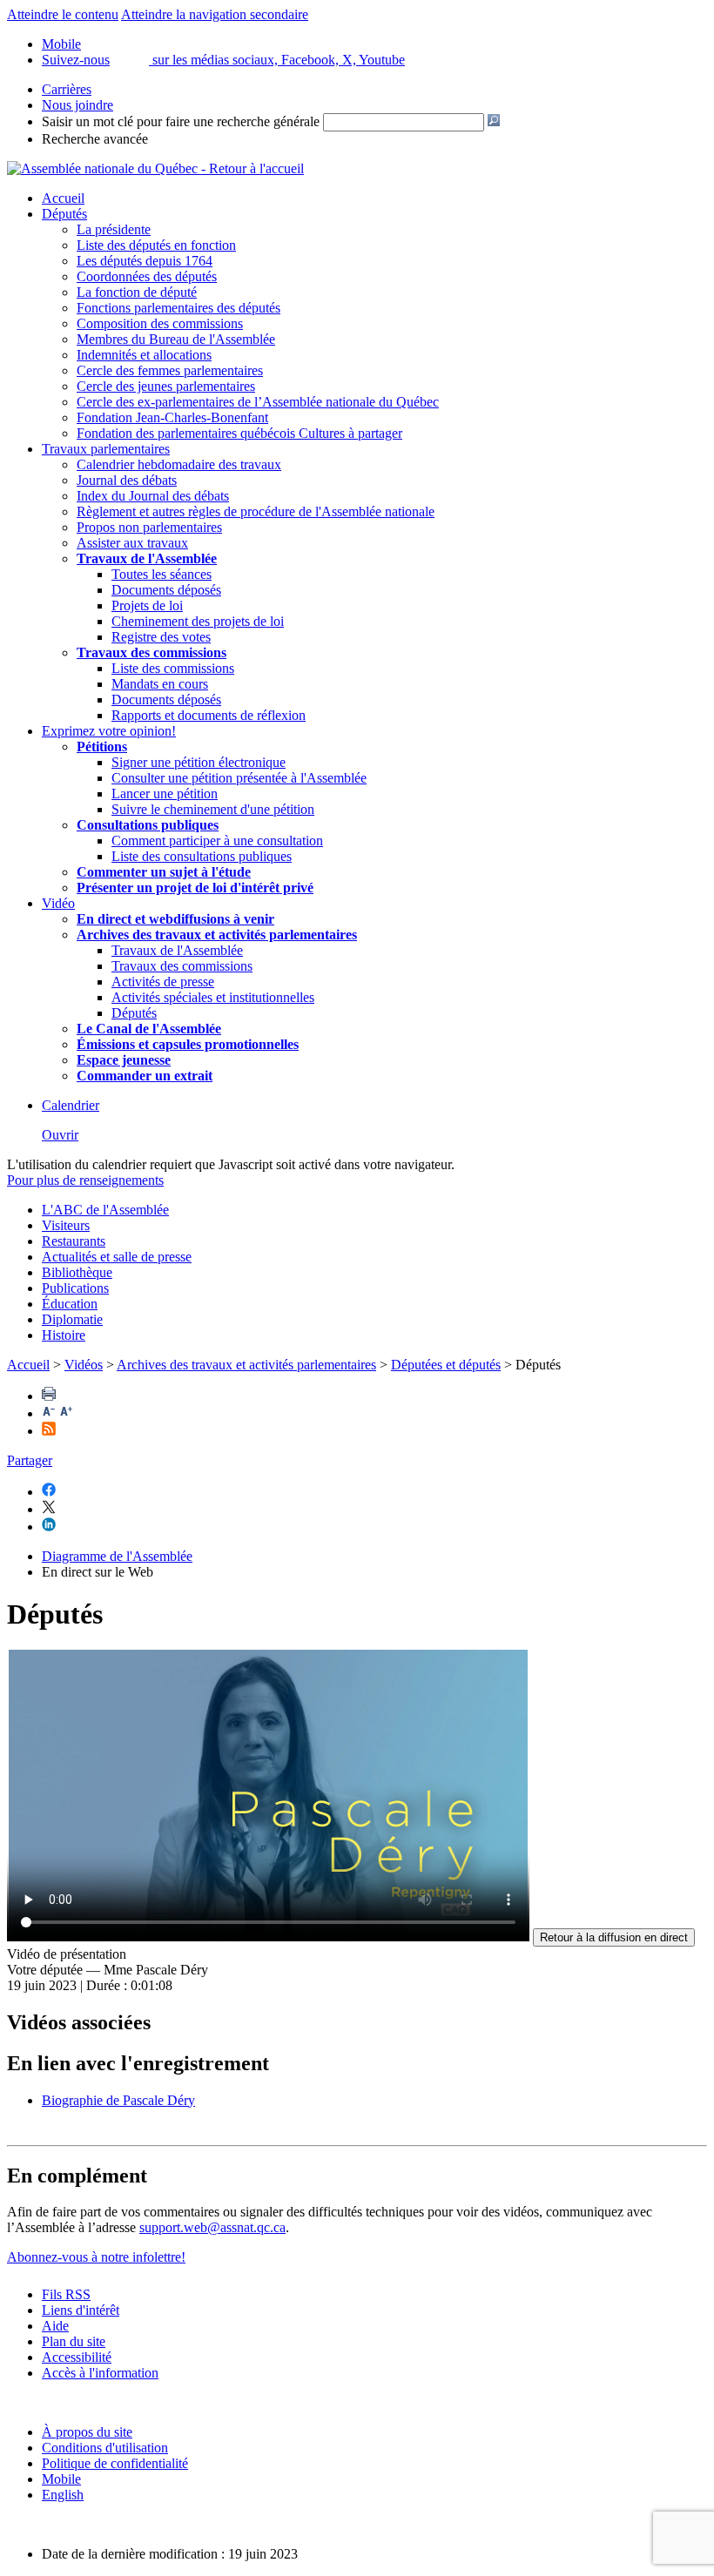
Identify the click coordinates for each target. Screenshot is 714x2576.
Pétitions (102, 747)
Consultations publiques (148, 825)
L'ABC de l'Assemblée (105, 1210)
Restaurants (74, 1241)
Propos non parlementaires (149, 527)
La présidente (114, 229)
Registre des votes (161, 637)
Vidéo (58, 903)
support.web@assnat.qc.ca (212, 2227)
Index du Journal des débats (153, 496)
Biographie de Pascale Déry (118, 2100)
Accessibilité (77, 2357)
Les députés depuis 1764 (145, 261)
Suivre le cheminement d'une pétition (213, 809)
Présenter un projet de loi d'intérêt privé (195, 888)
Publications (75, 1288)
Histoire (64, 1335)
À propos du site (87, 2432)
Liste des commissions (173, 668)
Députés (64, 214)
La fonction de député (137, 292)
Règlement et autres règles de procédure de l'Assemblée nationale (256, 511)
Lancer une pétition (165, 794)
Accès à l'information (100, 2373)
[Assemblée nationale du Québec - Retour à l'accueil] (155, 168)
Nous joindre (77, 105)
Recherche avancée (95, 139)
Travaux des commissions (152, 652)
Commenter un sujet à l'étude (164, 872)
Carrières (67, 89)
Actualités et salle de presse (117, 1257)
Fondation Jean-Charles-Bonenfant (172, 417)
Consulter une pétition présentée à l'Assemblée (239, 778)
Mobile (61, 2479)
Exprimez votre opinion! (109, 731)
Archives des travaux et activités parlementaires (246, 1365)
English (63, 2495)
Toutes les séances (162, 574)
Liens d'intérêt (81, 2310)
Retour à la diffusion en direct (614, 1937)
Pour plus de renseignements (85, 1180)
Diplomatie (72, 1319)
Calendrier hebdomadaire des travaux (179, 464)
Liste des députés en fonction (156, 245)
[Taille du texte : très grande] (66, 1413)
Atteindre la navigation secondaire (215, 14)
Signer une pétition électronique (199, 762)
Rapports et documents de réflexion (209, 715)
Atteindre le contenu (63, 14)
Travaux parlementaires (106, 449)
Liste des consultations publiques (202, 856)
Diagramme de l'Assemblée (117, 1556)
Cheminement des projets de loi (198, 621)
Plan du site (74, 2341)
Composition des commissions (160, 323)
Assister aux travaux (132, 543)
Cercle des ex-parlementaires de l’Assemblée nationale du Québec (258, 402)
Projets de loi (147, 605)
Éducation (70, 1304)
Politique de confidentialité (115, 2463)
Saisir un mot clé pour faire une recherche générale (181, 121)
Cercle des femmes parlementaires (170, 370)
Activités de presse (163, 982)
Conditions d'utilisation (105, 2448)
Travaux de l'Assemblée (147, 558)
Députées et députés (446, 1365)
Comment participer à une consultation (217, 841)
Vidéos (84, 1365)
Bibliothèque (77, 1272)
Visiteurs (66, 1225)
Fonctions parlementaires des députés (178, 308)
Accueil (63, 198)
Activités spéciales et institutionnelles (213, 997)
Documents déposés (166, 590)
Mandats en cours (160, 684)
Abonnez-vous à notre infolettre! (96, 2257)
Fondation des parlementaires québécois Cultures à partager (239, 433)
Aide (55, 2326)
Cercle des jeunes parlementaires (166, 386)
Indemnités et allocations (144, 355)
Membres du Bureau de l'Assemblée (176, 339)
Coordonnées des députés (147, 276)
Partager (30, 1460)
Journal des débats (127, 480)
